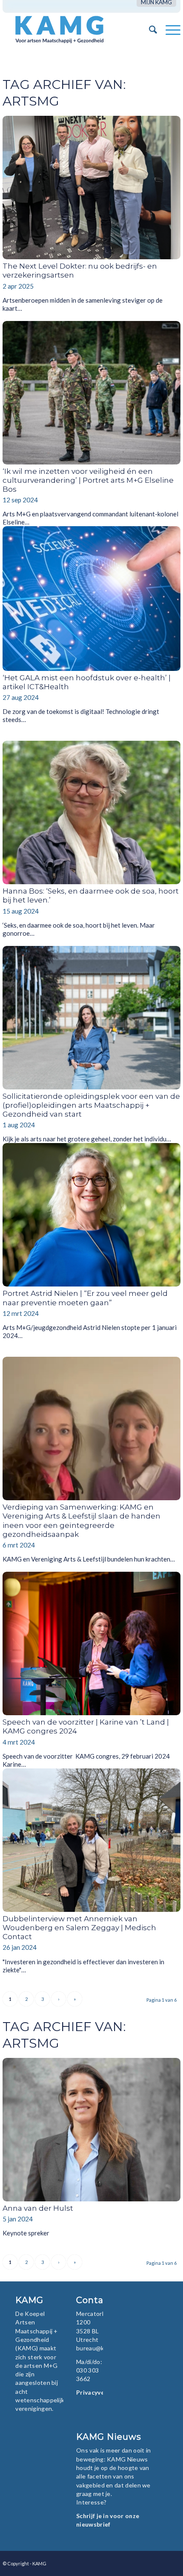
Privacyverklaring (102, 2392)
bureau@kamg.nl (99, 2348)
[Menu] (169, 29)
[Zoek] (149, 29)
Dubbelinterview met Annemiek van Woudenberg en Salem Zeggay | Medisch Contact (79, 1928)
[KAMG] (74, 29)
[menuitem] (156, 2)
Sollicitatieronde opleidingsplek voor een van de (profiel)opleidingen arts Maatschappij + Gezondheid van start (91, 1105)
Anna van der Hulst (38, 2208)
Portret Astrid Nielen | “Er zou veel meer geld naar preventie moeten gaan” (85, 1298)
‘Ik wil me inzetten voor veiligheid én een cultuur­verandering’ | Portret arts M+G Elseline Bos (88, 480)
